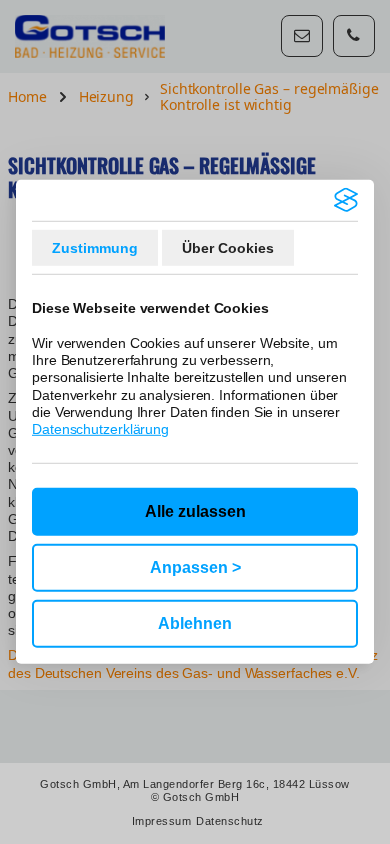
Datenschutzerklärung (100, 429)
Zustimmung (95, 248)
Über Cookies (228, 248)
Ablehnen (195, 623)
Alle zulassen (195, 511)
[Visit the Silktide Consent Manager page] (346, 200)
